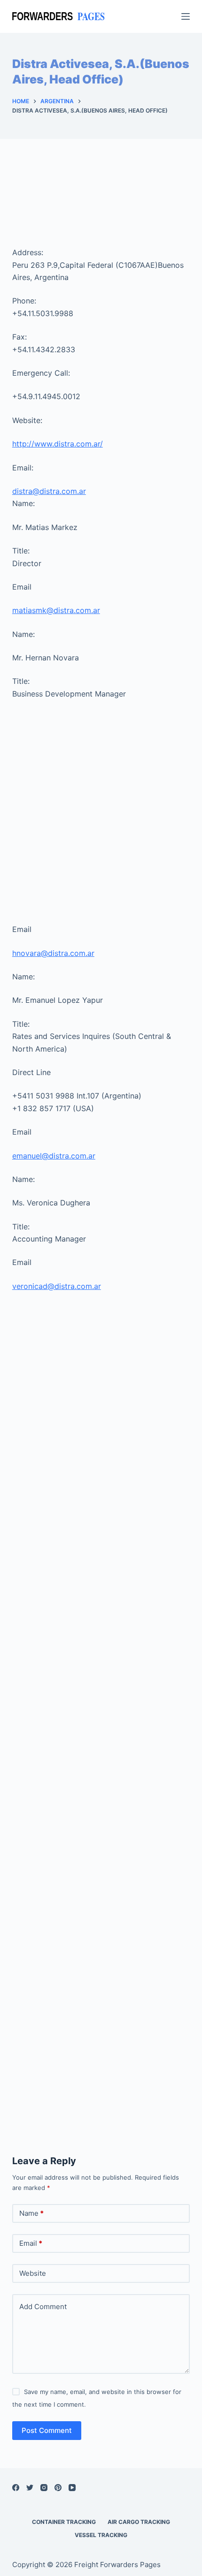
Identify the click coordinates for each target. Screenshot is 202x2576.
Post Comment (47, 2430)
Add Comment (43, 2307)
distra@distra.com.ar (49, 491)
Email (31, 2243)
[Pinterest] (58, 2488)
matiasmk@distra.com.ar (56, 610)
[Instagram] (44, 2488)
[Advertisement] (101, 202)
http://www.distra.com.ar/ (58, 444)
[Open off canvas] (186, 16)
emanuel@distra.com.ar (54, 1156)
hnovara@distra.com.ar (53, 953)
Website (33, 2273)
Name (31, 2213)
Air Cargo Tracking (139, 2522)
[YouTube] (72, 2488)
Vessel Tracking (101, 2535)
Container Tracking (64, 2522)
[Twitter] (30, 2488)
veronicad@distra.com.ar (57, 1286)
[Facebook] (16, 2488)
